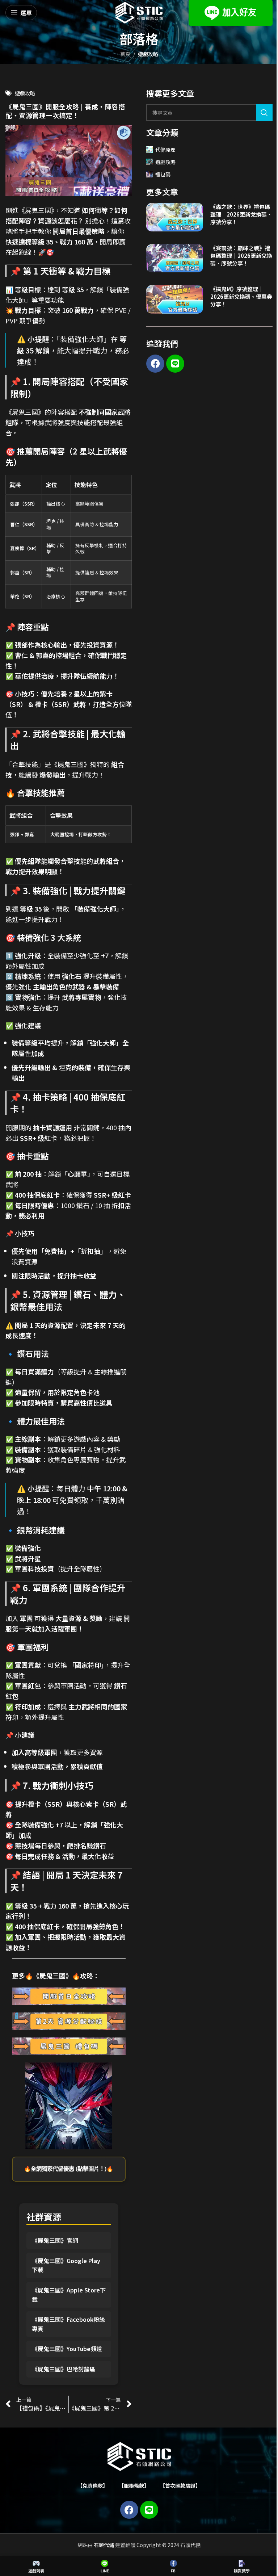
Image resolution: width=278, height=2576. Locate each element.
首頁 (125, 54)
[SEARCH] (264, 113)
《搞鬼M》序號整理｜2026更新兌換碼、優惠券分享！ (241, 296)
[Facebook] (155, 364)
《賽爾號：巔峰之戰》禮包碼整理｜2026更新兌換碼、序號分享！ (241, 255)
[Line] (175, 364)
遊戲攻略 (148, 54)
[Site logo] (139, 12)
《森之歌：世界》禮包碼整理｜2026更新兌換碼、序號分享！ (241, 214)
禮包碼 (163, 174)
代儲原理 (165, 150)
